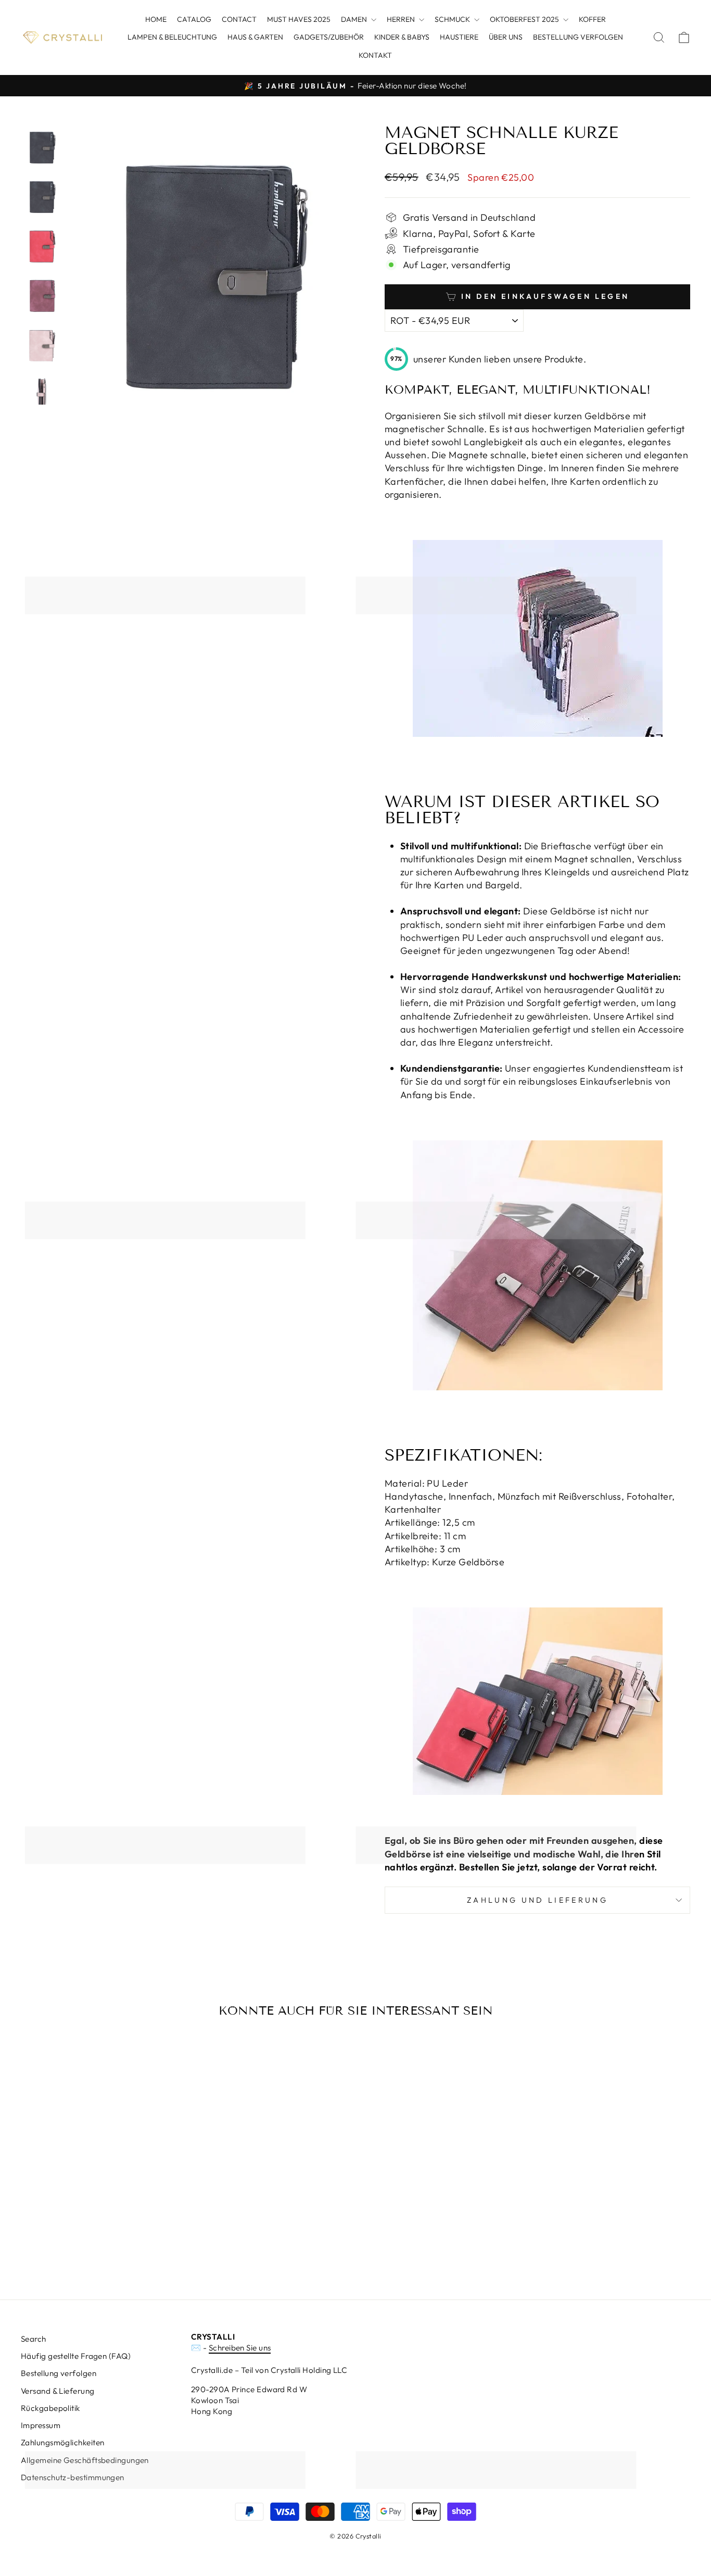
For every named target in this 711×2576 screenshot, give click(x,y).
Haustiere (459, 37)
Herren (402, 19)
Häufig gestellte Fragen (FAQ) (76, 2356)
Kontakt (375, 55)
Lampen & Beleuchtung (172, 37)
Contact (239, 19)
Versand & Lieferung (58, 2391)
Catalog (194, 19)
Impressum (41, 2425)
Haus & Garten (255, 37)
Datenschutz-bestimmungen (73, 2477)
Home (156, 19)
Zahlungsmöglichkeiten (62, 2442)
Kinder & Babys (402, 37)
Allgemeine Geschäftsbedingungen (85, 2460)
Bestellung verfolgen (578, 37)
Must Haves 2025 (299, 19)
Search (34, 2339)
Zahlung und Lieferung (537, 1900)
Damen (355, 19)
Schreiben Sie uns (240, 2348)
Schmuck (453, 19)
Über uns (506, 37)
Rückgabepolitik (50, 2408)
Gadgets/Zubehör (329, 37)
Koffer (592, 19)
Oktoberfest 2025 (525, 19)
